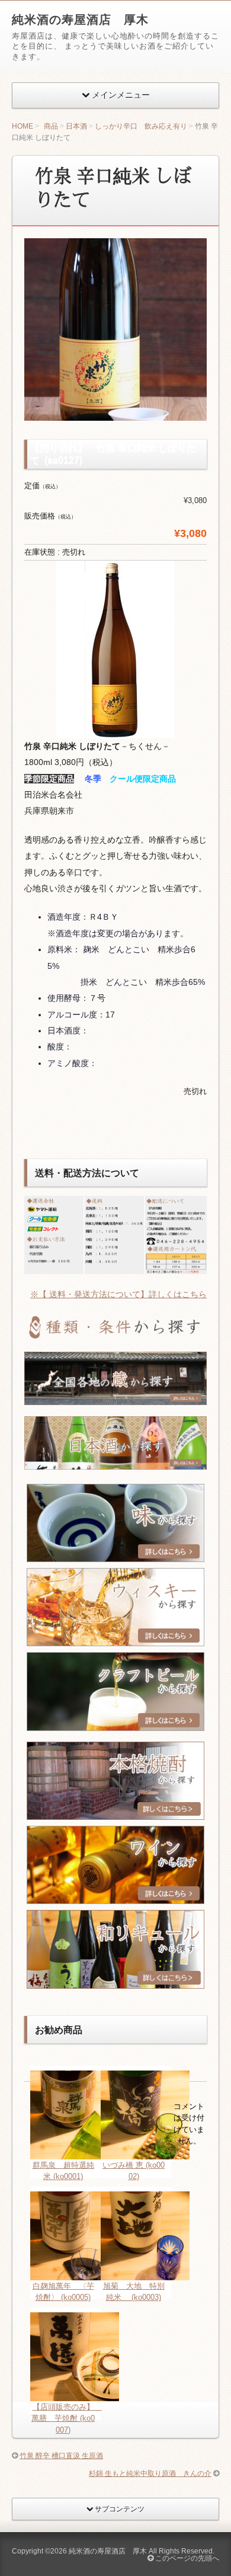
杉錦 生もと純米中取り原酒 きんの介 (150, 2473)
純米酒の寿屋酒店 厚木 (80, 20)
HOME (23, 126)
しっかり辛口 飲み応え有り (141, 126)
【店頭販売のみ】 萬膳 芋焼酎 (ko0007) (67, 2418)
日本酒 (76, 126)
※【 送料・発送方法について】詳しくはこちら (118, 1294)
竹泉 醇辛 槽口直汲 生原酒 (61, 2456)
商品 (51, 126)
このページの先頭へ (186, 2558)
